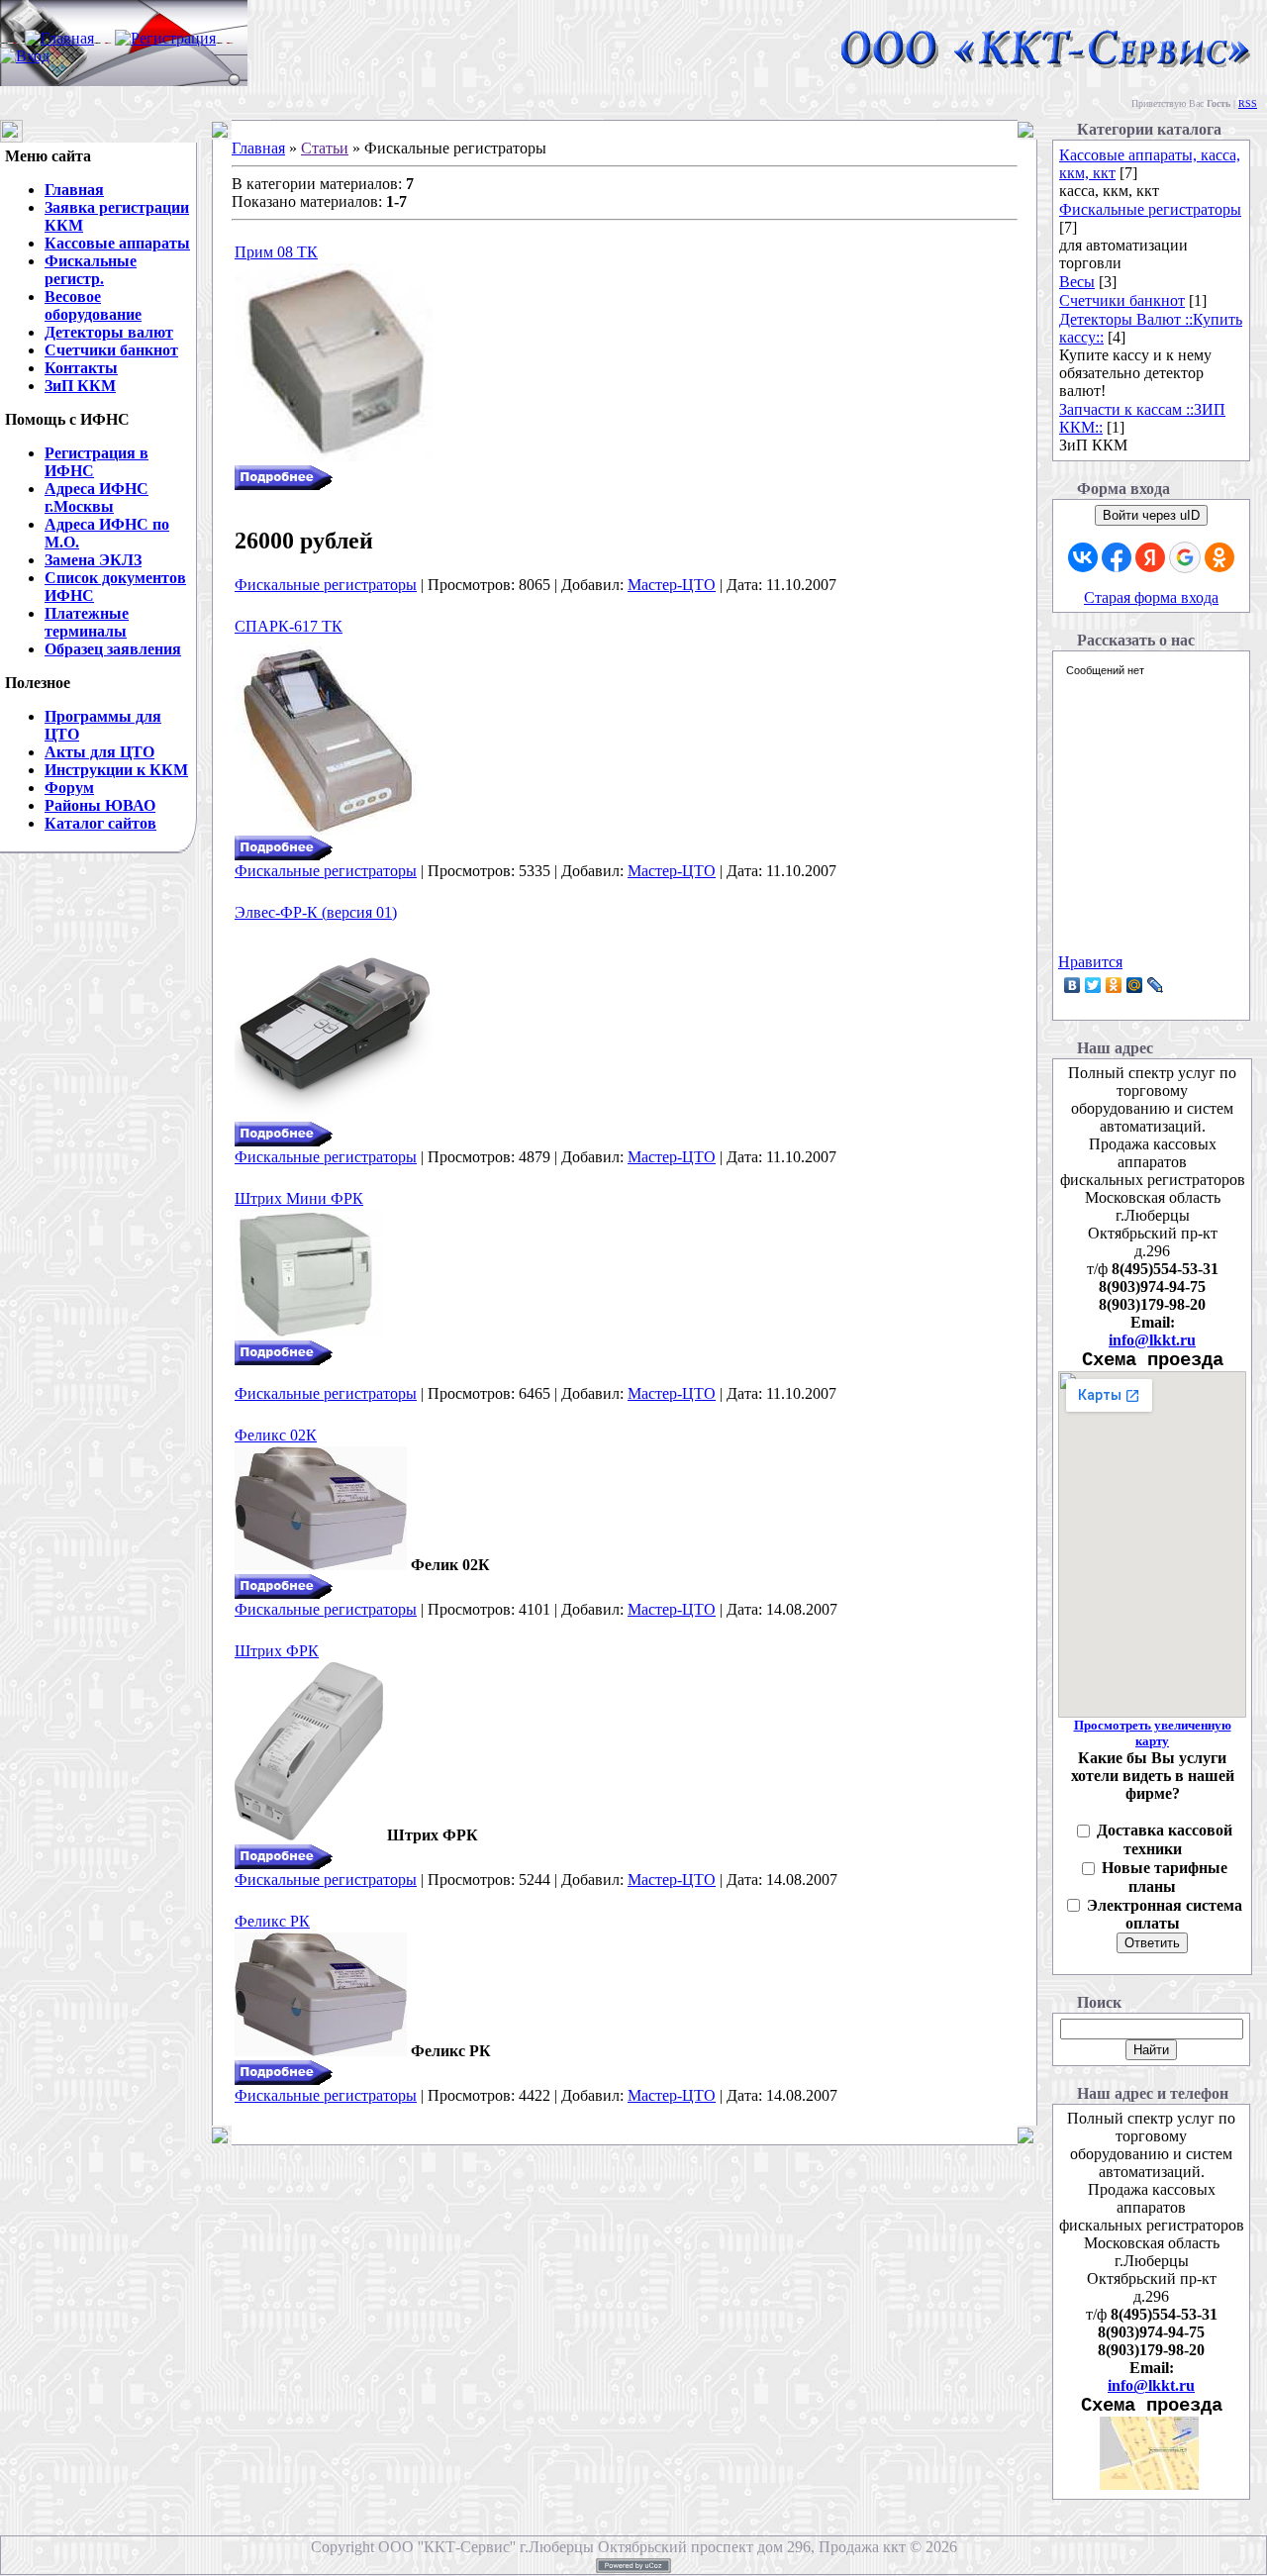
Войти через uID (1151, 515)
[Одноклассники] (1114, 985)
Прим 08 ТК (276, 252)
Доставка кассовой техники (1165, 1839)
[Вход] (25, 56)
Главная (258, 148)
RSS (1248, 103)
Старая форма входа (1151, 597)
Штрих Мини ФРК (299, 1198)
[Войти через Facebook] (1117, 557)
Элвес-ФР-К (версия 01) (316, 912)
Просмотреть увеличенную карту (1153, 1733)
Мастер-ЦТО (672, 585)
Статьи (325, 148)
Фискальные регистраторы (326, 585)
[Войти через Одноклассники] (1219, 557)
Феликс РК (272, 1921)
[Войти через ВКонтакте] (1083, 557)
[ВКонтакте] (1072, 985)
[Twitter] (1093, 985)
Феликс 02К (276, 1435)
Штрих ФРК (277, 1651)
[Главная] (59, 38)
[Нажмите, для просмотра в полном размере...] (309, 1335)
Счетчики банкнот (1122, 300)
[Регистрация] (165, 38)
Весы (1077, 282)
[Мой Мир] (1135, 985)
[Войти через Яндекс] (1150, 557)
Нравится (1090, 962)
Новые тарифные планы (1165, 1877)
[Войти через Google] (1185, 557)
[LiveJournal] (1156, 985)
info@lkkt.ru (1152, 1340)
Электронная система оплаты (1165, 1915)
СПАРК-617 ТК (289, 626)
